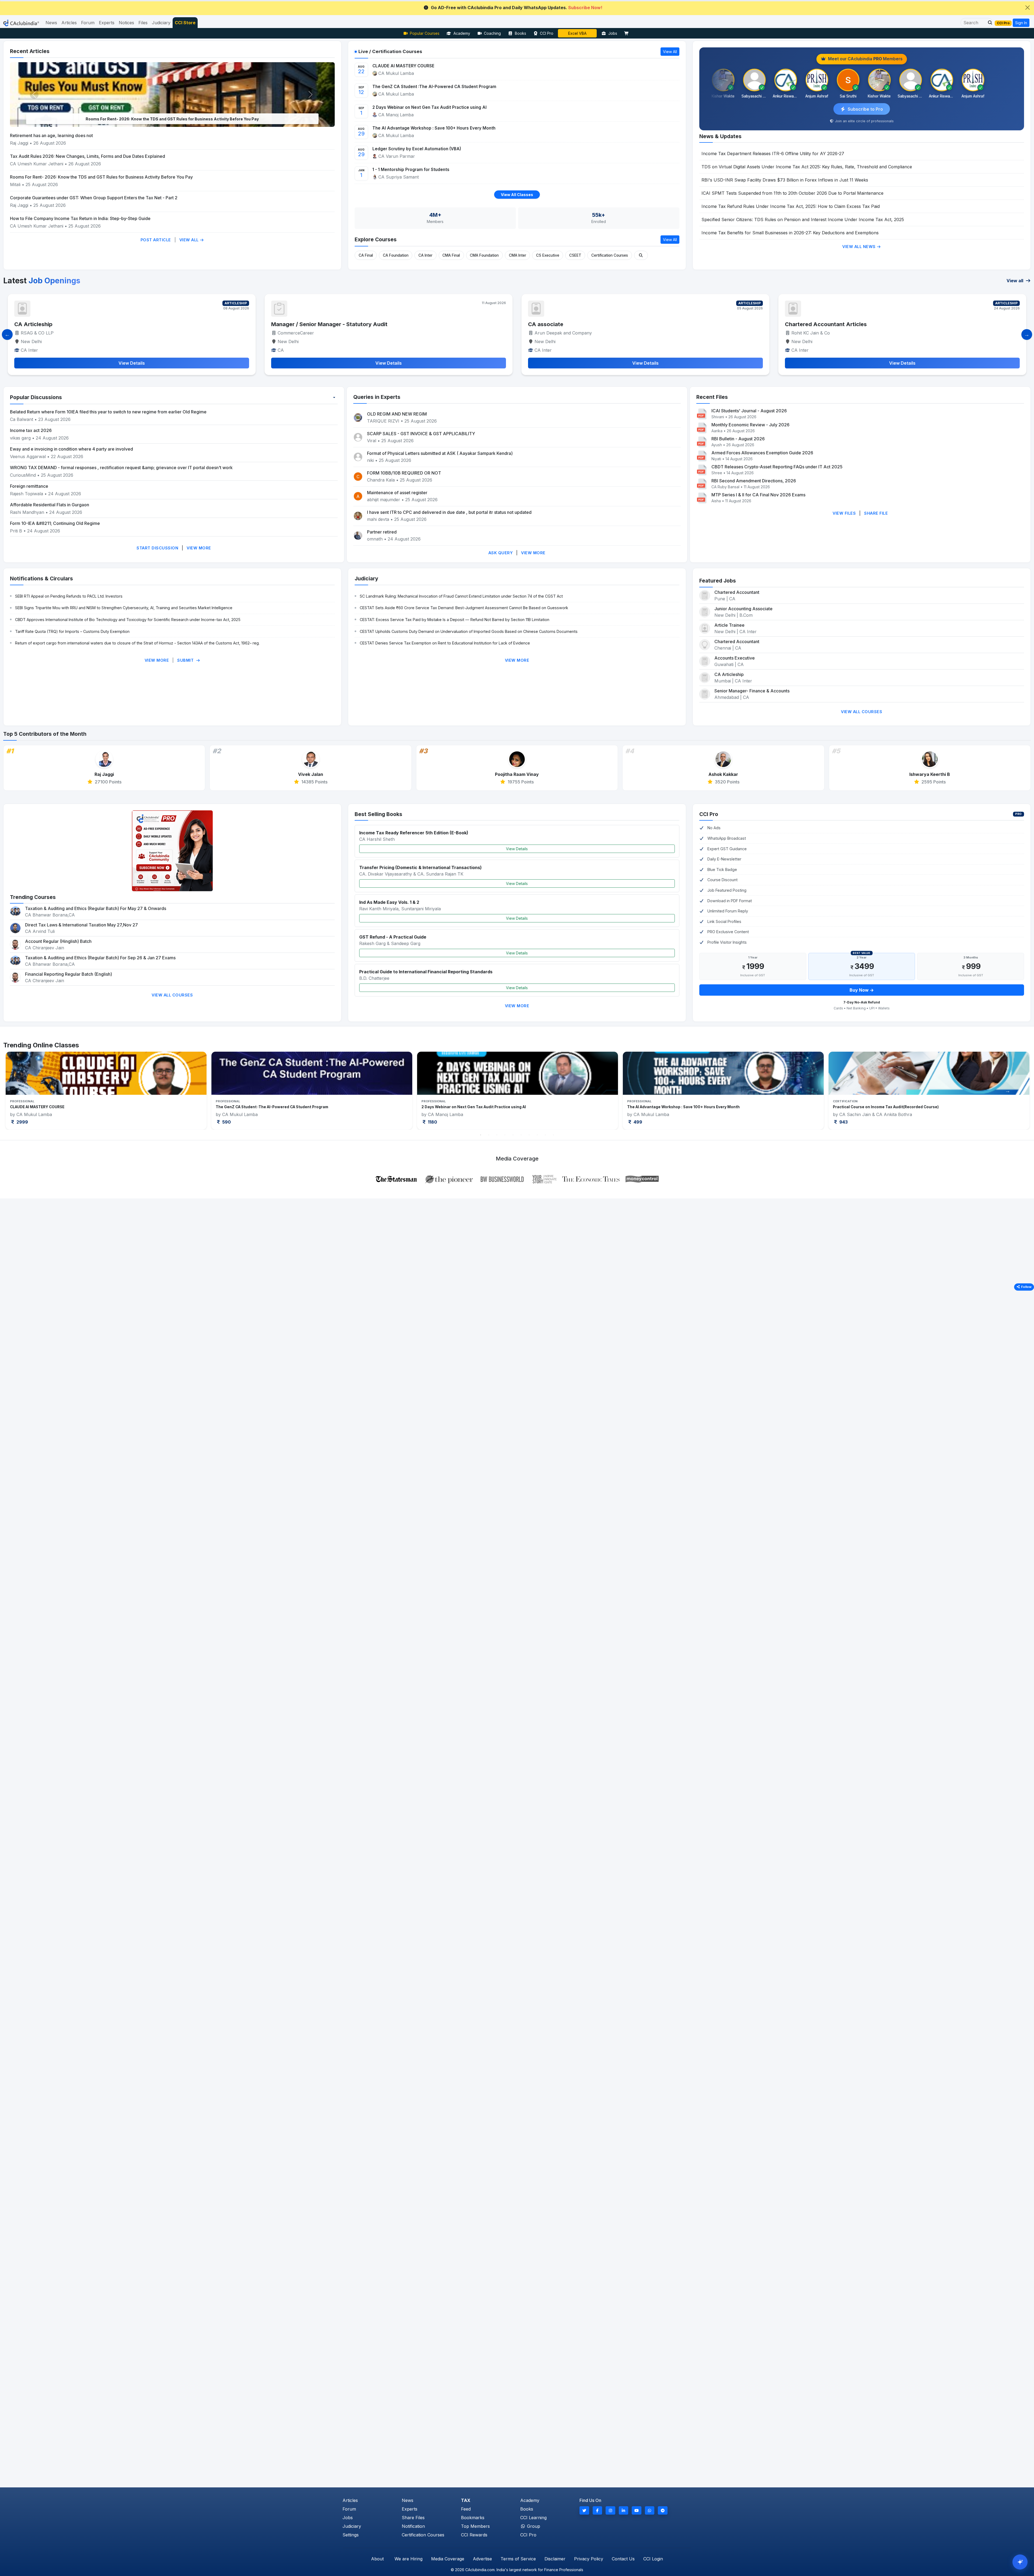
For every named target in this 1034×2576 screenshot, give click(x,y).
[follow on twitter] (584, 2510)
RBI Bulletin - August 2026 (738, 439)
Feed (466, 2509)
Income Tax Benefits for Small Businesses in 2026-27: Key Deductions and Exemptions (790, 233)
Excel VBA (577, 33)
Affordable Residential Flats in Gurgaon (50, 505)
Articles (350, 2500)
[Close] (1028, 8)
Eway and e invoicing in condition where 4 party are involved (71, 449)
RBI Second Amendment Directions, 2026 (754, 481)
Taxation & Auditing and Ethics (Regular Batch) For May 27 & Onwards (96, 908)
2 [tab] (489, 1135)
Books (521, 33)
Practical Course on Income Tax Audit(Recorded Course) (63, 1107)
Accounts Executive (735, 658)
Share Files (413, 2518)
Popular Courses (425, 33)
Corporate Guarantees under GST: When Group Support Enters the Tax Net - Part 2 (94, 198)
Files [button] (143, 23)
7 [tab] (529, 1135)
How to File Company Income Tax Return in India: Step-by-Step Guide (80, 218)
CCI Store (185, 23)
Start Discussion (157, 548)
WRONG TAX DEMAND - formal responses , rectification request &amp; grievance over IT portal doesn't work (121, 468)
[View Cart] (628, 33)
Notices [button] (126, 23)
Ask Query (501, 553)
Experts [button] (107, 23)
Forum (349, 2509)
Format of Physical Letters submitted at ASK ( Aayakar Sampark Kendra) (440, 453)
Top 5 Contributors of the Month (45, 734)
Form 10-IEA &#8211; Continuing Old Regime (55, 523)
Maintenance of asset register (397, 493)
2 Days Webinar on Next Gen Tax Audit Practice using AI (429, 107)
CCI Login (653, 2559)
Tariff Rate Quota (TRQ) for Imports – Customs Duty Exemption (72, 631)
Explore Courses (376, 239)
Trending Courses (33, 897)
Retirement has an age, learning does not (51, 135)
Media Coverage (448, 2559)
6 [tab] (521, 1135)
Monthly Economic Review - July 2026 (750, 425)
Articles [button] (69, 23)
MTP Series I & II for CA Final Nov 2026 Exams (758, 495)
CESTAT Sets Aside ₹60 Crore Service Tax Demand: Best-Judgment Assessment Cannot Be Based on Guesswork (464, 608)
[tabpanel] (106, 1091)
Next (1008, 1091)
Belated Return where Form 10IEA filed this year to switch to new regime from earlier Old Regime (108, 412)
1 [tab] (481, 1135)
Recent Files (712, 397)
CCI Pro (547, 33)
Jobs (613, 33)
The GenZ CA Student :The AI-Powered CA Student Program (434, 87)
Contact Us (623, 2559)
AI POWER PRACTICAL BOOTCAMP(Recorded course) (470, 1107)
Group (533, 2526)
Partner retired (382, 532)
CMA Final (451, 255)
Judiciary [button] (161, 23)
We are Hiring (408, 2559)
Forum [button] (88, 23)
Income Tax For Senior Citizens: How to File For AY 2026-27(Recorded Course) (701, 1107)
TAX (466, 2500)
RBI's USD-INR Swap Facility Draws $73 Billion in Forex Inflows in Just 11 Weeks (785, 180)
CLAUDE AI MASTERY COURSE (403, 66)
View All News (860, 247)
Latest (42, 281)
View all (1015, 281)
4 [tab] (505, 1135)
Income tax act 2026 (31, 430)
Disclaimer (555, 2559)
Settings (351, 2535)
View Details (517, 849)
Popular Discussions (36, 397)
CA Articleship (729, 674)
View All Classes (517, 195)
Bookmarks (473, 2518)
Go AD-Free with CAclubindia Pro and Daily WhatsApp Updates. (517, 8)
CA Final (366, 255)
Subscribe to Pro (865, 109)
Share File (876, 513)
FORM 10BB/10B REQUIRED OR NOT (404, 473)
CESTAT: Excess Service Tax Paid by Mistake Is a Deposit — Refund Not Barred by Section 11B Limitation (455, 620)
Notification (413, 2526)
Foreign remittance (29, 486)
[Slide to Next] (1027, 334)
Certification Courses (610, 255)
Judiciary (366, 578)
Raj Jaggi (19, 143)
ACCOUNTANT (34, 324)
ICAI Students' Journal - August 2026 (749, 411)
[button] (988, 23)
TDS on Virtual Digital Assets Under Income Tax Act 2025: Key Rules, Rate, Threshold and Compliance (807, 167)
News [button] (51, 23)
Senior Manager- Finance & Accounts (752, 691)
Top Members (475, 2526)
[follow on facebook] (598, 2510)
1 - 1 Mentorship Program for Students (411, 170)
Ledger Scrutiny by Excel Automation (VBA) (417, 149)
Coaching (492, 33)
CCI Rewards (474, 2535)
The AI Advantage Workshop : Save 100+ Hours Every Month (434, 128)
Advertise (482, 2559)
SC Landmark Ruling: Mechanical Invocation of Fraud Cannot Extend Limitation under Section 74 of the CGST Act (461, 596)
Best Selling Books (378, 814)
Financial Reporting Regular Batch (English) (69, 974)
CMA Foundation (484, 255)
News (408, 2500)
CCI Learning (533, 2518)
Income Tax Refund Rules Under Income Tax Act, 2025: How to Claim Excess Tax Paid (791, 206)
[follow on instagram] (610, 2510)
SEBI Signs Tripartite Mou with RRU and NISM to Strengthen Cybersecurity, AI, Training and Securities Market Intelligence (124, 608)
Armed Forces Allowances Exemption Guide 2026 (762, 453)
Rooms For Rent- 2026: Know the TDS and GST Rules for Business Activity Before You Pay (101, 177)
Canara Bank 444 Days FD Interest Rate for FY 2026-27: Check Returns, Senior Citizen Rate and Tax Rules (172, 119)
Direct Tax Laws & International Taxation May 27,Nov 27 (81, 925)
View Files (844, 513)
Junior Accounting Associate (743, 609)
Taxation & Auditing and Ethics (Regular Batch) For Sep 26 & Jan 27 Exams (100, 958)
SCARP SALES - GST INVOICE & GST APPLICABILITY (421, 434)
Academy (462, 33)
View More (199, 548)
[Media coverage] (517, 1179)
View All (190, 240)
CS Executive (548, 255)
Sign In (1021, 23)
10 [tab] (553, 1135)
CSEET (575, 255)
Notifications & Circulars (41, 578)
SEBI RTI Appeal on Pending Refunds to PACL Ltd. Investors (69, 596)
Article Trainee (291, 324)
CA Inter (425, 255)
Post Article (156, 240)
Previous (26, 1091)
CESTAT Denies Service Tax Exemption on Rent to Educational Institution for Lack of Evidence (445, 643)
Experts (410, 2509)
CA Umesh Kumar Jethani (37, 164)
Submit (186, 660)
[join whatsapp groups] (650, 2510)
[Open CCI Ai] (1020, 2562)
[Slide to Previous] (7, 334)
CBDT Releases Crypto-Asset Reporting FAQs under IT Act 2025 (777, 467)
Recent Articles (30, 51)
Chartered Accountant (558, 324)
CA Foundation (396, 255)
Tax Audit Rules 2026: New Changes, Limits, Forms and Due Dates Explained (88, 156)
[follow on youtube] (637, 2510)
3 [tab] (497, 1135)
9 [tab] (545, 1135)
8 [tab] (537, 1135)
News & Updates (720, 136)
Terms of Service (518, 2559)
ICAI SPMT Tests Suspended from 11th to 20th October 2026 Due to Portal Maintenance (792, 193)
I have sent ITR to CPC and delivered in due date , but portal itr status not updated (449, 512)
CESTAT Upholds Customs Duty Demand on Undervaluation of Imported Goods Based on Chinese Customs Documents (469, 631)
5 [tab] (513, 1135)
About (377, 2559)
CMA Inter (518, 255)
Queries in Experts (377, 397)
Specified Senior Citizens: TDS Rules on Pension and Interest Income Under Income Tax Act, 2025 (803, 219)
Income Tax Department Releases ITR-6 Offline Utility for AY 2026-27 (773, 154)
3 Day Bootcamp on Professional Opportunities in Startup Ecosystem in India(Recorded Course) (923, 1107)
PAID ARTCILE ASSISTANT (820, 324)
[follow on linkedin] (624, 2510)
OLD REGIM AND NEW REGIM (397, 414)
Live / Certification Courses (390, 51)
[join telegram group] (663, 2510)
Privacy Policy (589, 2559)
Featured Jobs (718, 581)
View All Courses (862, 712)
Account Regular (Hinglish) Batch (58, 941)
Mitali (15, 184)
